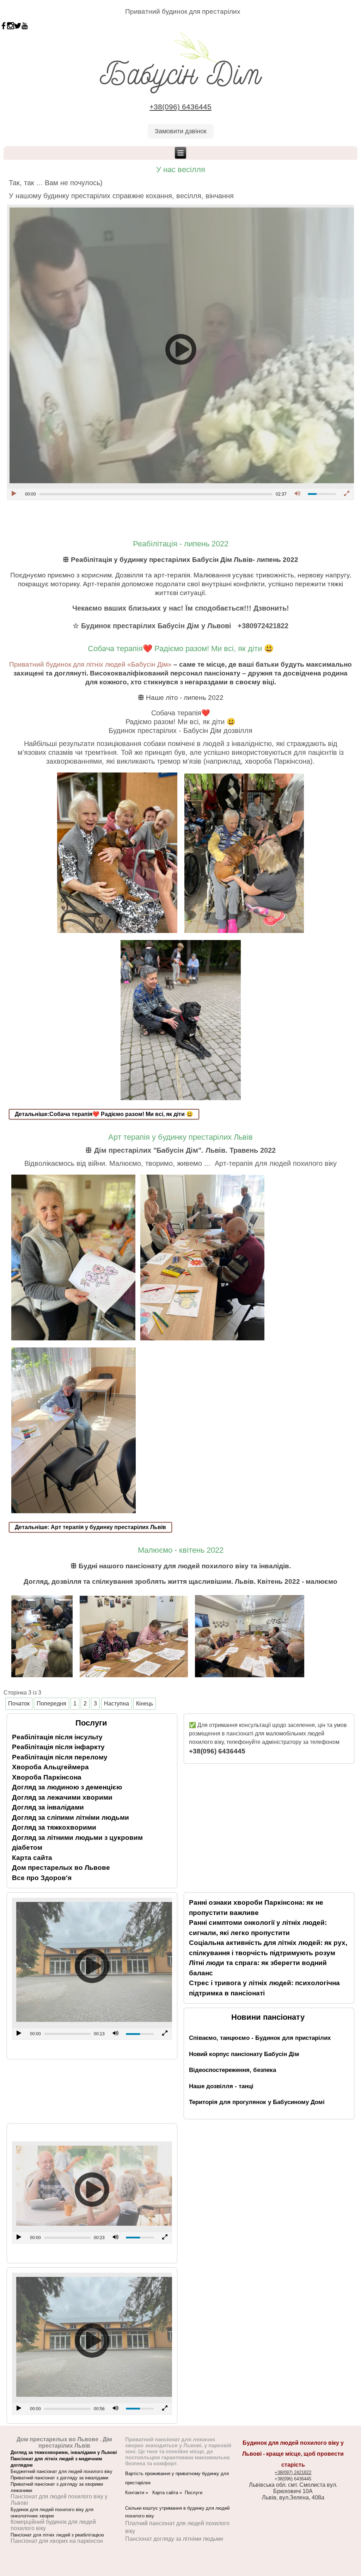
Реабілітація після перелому (60, 1757)
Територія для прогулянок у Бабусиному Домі (257, 2102)
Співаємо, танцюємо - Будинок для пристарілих (260, 2038)
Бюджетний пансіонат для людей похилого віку (62, 2471)
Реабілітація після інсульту (57, 1737)
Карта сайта (32, 1858)
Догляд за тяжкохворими (54, 1827)
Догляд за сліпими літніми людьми (71, 1817)
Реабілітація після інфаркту (58, 1747)
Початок (19, 1704)
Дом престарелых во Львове (61, 1868)
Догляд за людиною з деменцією (67, 1787)
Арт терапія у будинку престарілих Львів (180, 1137)
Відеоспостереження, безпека (232, 2070)
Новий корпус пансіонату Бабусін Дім (244, 2054)
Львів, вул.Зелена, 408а (293, 2498)
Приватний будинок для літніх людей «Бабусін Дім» (90, 664)
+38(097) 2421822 (293, 2472)
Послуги (194, 2493)
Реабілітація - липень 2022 (181, 544)
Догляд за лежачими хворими (62, 1797)
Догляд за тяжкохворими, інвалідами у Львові (64, 2452)
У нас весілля (181, 169)
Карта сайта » (169, 2493)
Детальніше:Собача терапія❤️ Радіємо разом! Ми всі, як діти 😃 (104, 1114)
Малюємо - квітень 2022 (181, 1550)
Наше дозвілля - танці (221, 2086)
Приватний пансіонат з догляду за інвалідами (59, 2478)
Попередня (51, 1704)
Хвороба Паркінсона (47, 1777)
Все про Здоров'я (42, 1878)
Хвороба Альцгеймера (50, 1767)
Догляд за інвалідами (48, 1807)
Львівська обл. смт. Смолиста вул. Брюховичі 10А (293, 2488)
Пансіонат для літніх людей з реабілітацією (57, 2535)
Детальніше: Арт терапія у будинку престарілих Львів (90, 1527)
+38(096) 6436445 (180, 107)
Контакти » (139, 2493)
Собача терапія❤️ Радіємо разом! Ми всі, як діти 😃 (181, 648)
